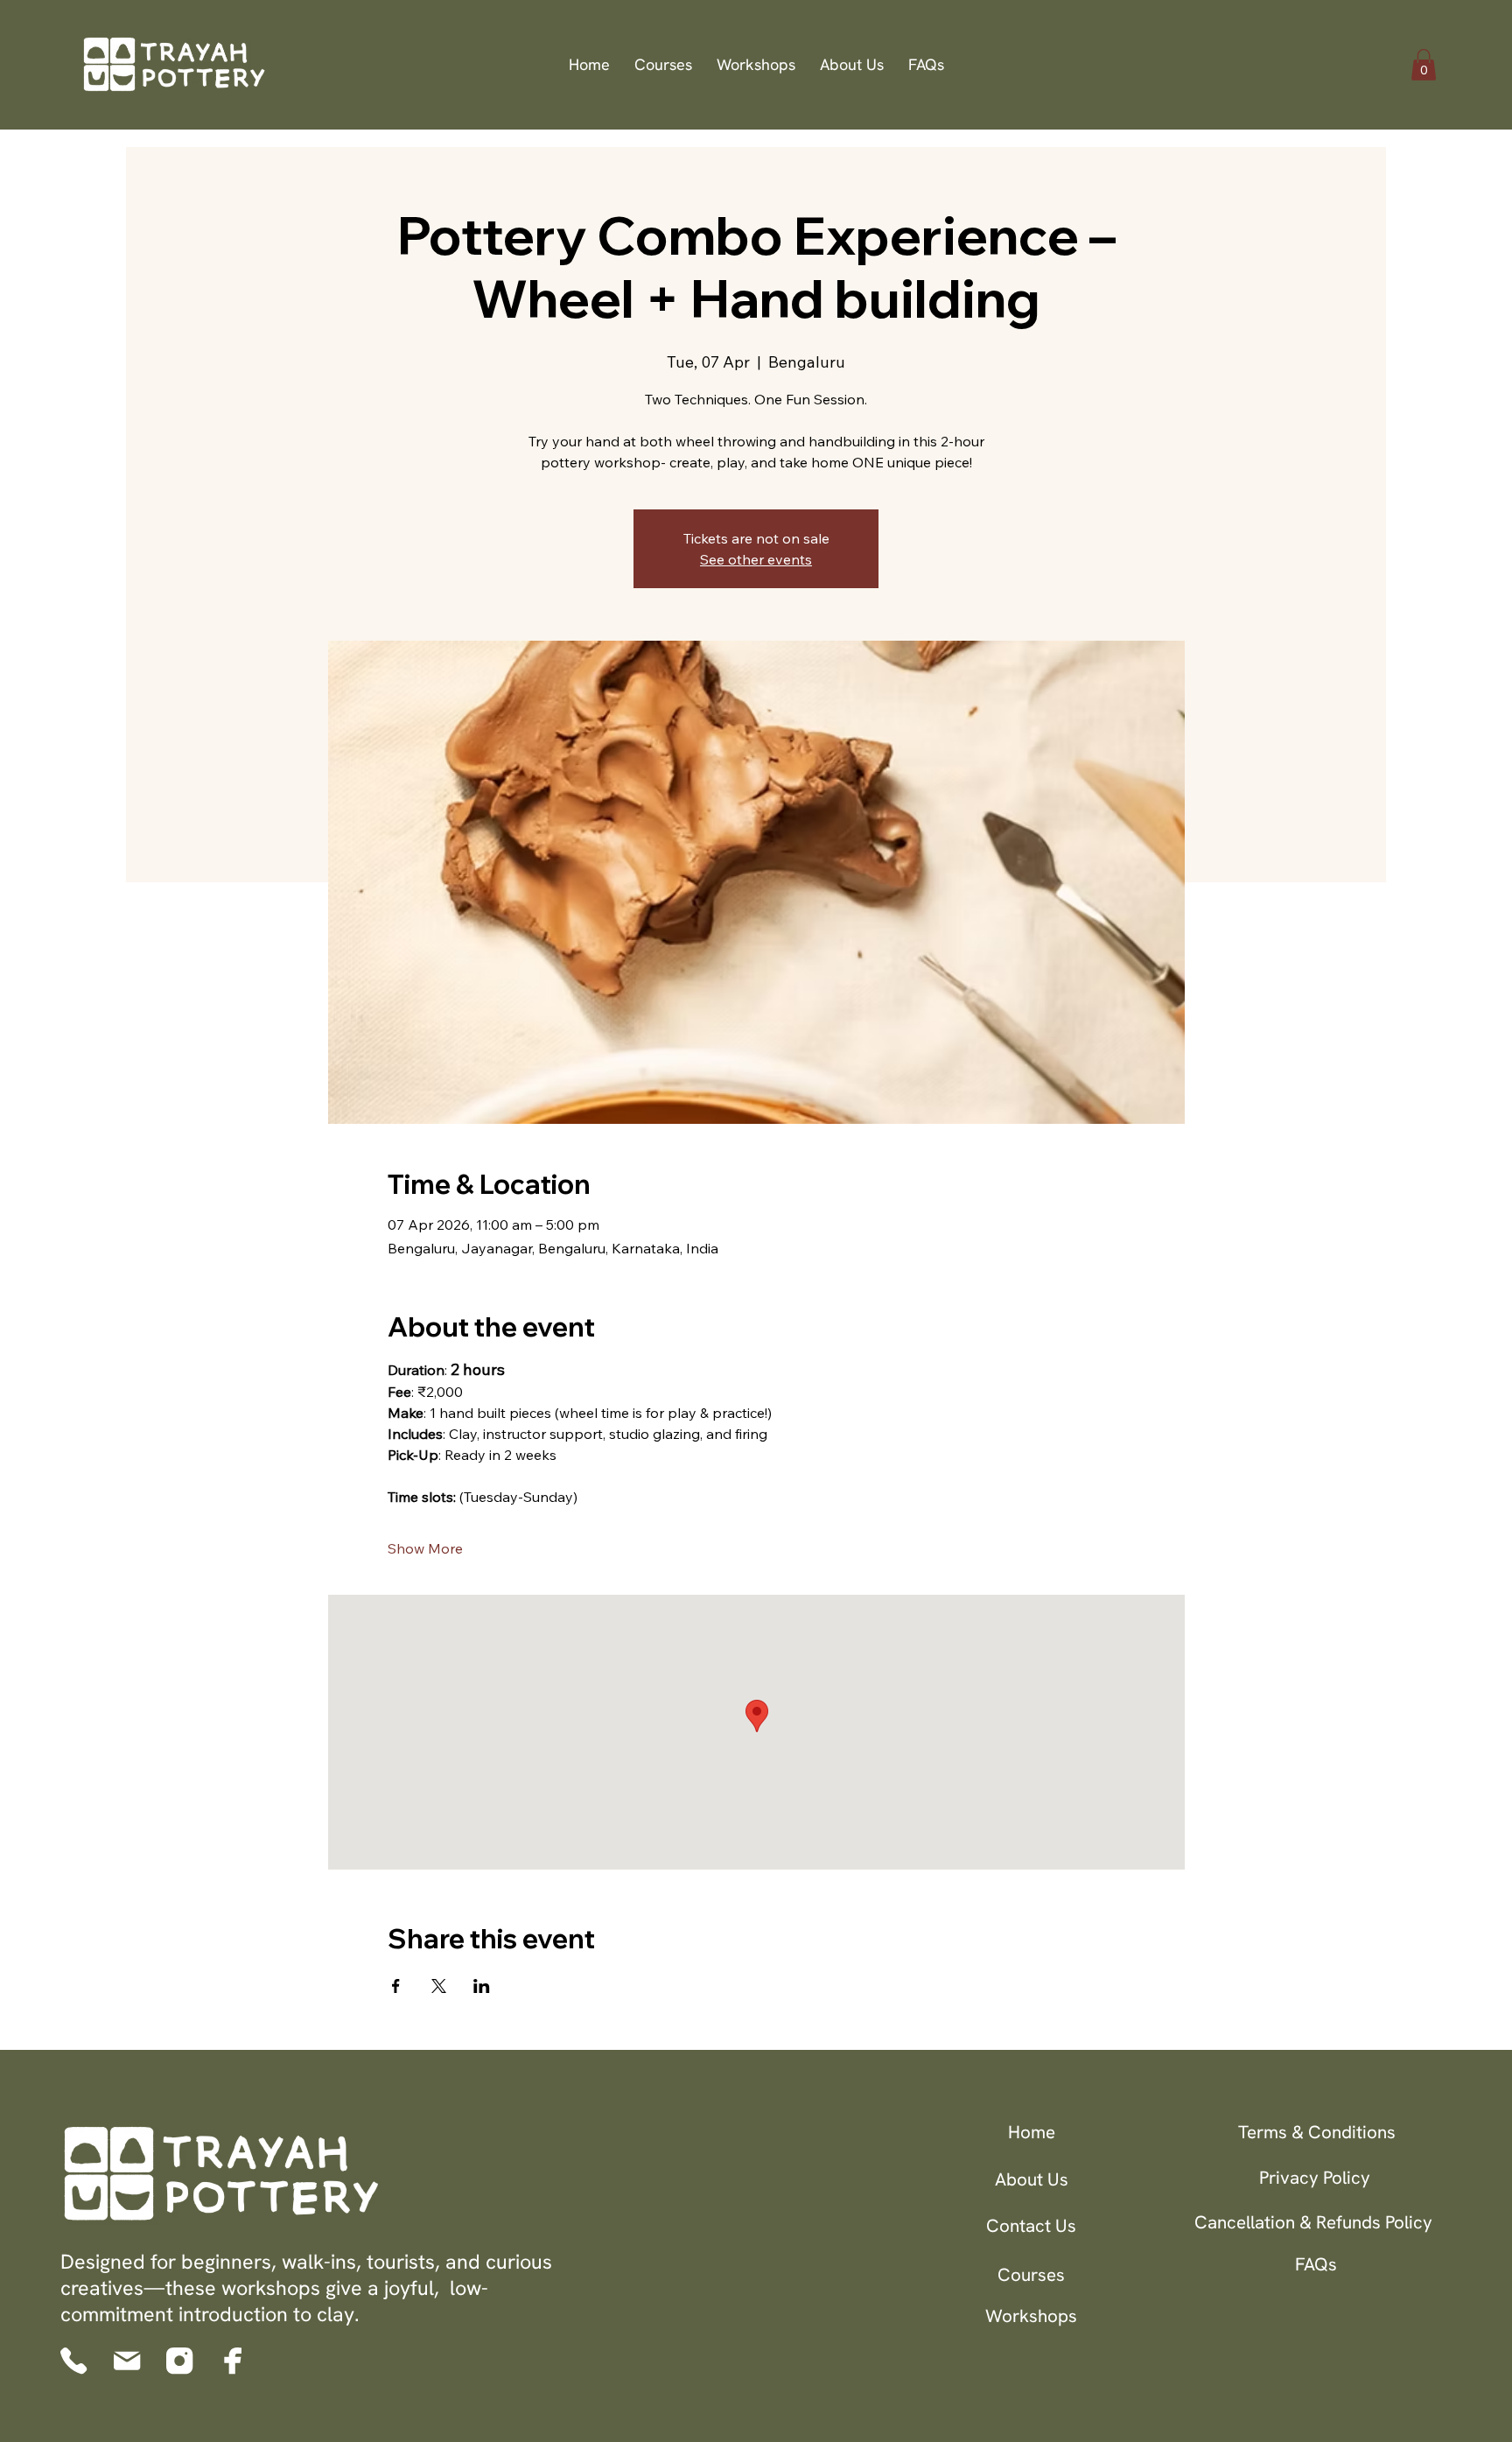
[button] (1424, 65)
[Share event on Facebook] (396, 1986)
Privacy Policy (1315, 2177)
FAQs (1316, 2264)
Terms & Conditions (1317, 2132)
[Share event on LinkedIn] (482, 1986)
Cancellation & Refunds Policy (1313, 2222)
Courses (1031, 2274)
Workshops (1031, 2316)
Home (1032, 2132)
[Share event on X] (439, 1986)
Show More (425, 1548)
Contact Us (1031, 2225)
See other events (756, 559)
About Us (1032, 2179)
